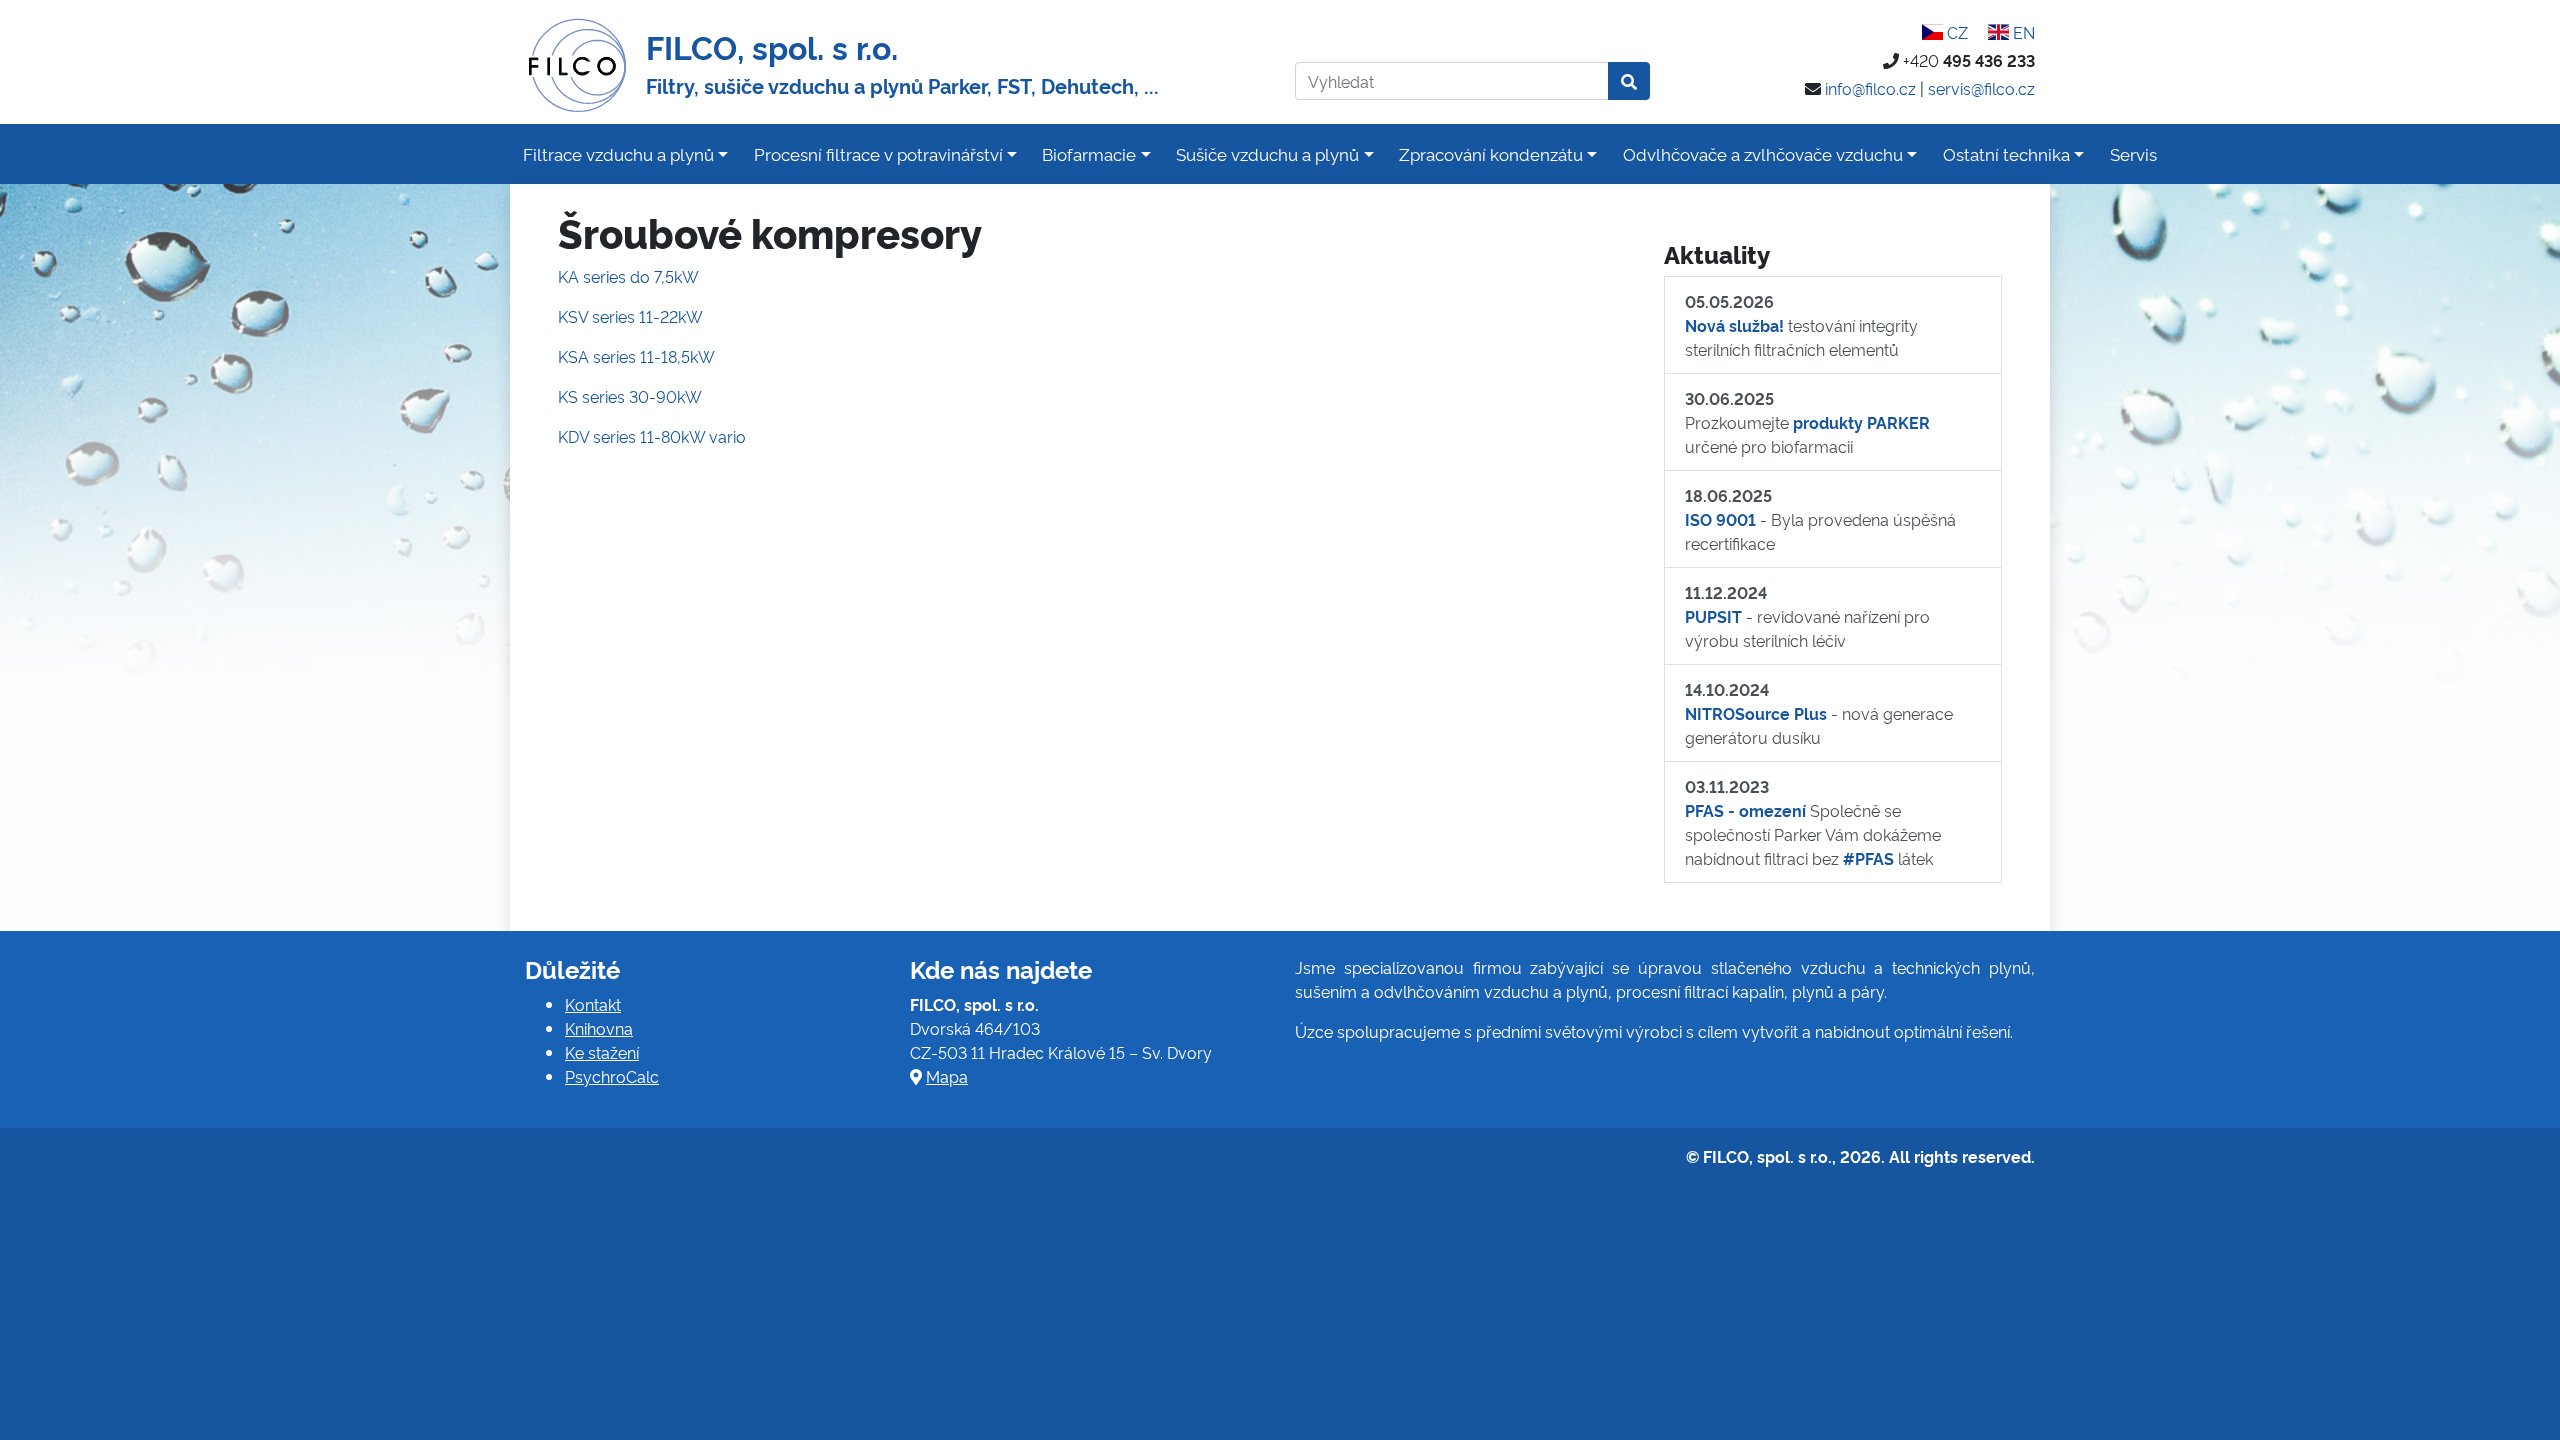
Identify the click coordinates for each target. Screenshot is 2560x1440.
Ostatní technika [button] (2006, 153)
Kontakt (593, 1004)
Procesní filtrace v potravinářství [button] (878, 153)
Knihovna (599, 1028)
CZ (1955, 32)
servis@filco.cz (1981, 88)
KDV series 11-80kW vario (652, 436)
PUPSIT (1713, 616)
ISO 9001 (1720, 519)
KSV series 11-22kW (630, 316)
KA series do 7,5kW (628, 276)
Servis (2133, 153)
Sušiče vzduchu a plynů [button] (1267, 153)
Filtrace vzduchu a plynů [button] (618, 153)
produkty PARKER (1861, 422)
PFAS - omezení (1745, 810)
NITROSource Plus (1756, 713)
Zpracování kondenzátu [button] (1491, 153)
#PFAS (1868, 858)
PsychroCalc (612, 1076)
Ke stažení (602, 1052)
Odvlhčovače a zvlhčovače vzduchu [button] (1763, 153)
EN (2022, 32)
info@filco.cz (1870, 88)
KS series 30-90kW (630, 396)
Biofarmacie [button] (1089, 153)
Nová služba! (1734, 325)
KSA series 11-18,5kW (636, 356)
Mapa (947, 1076)
